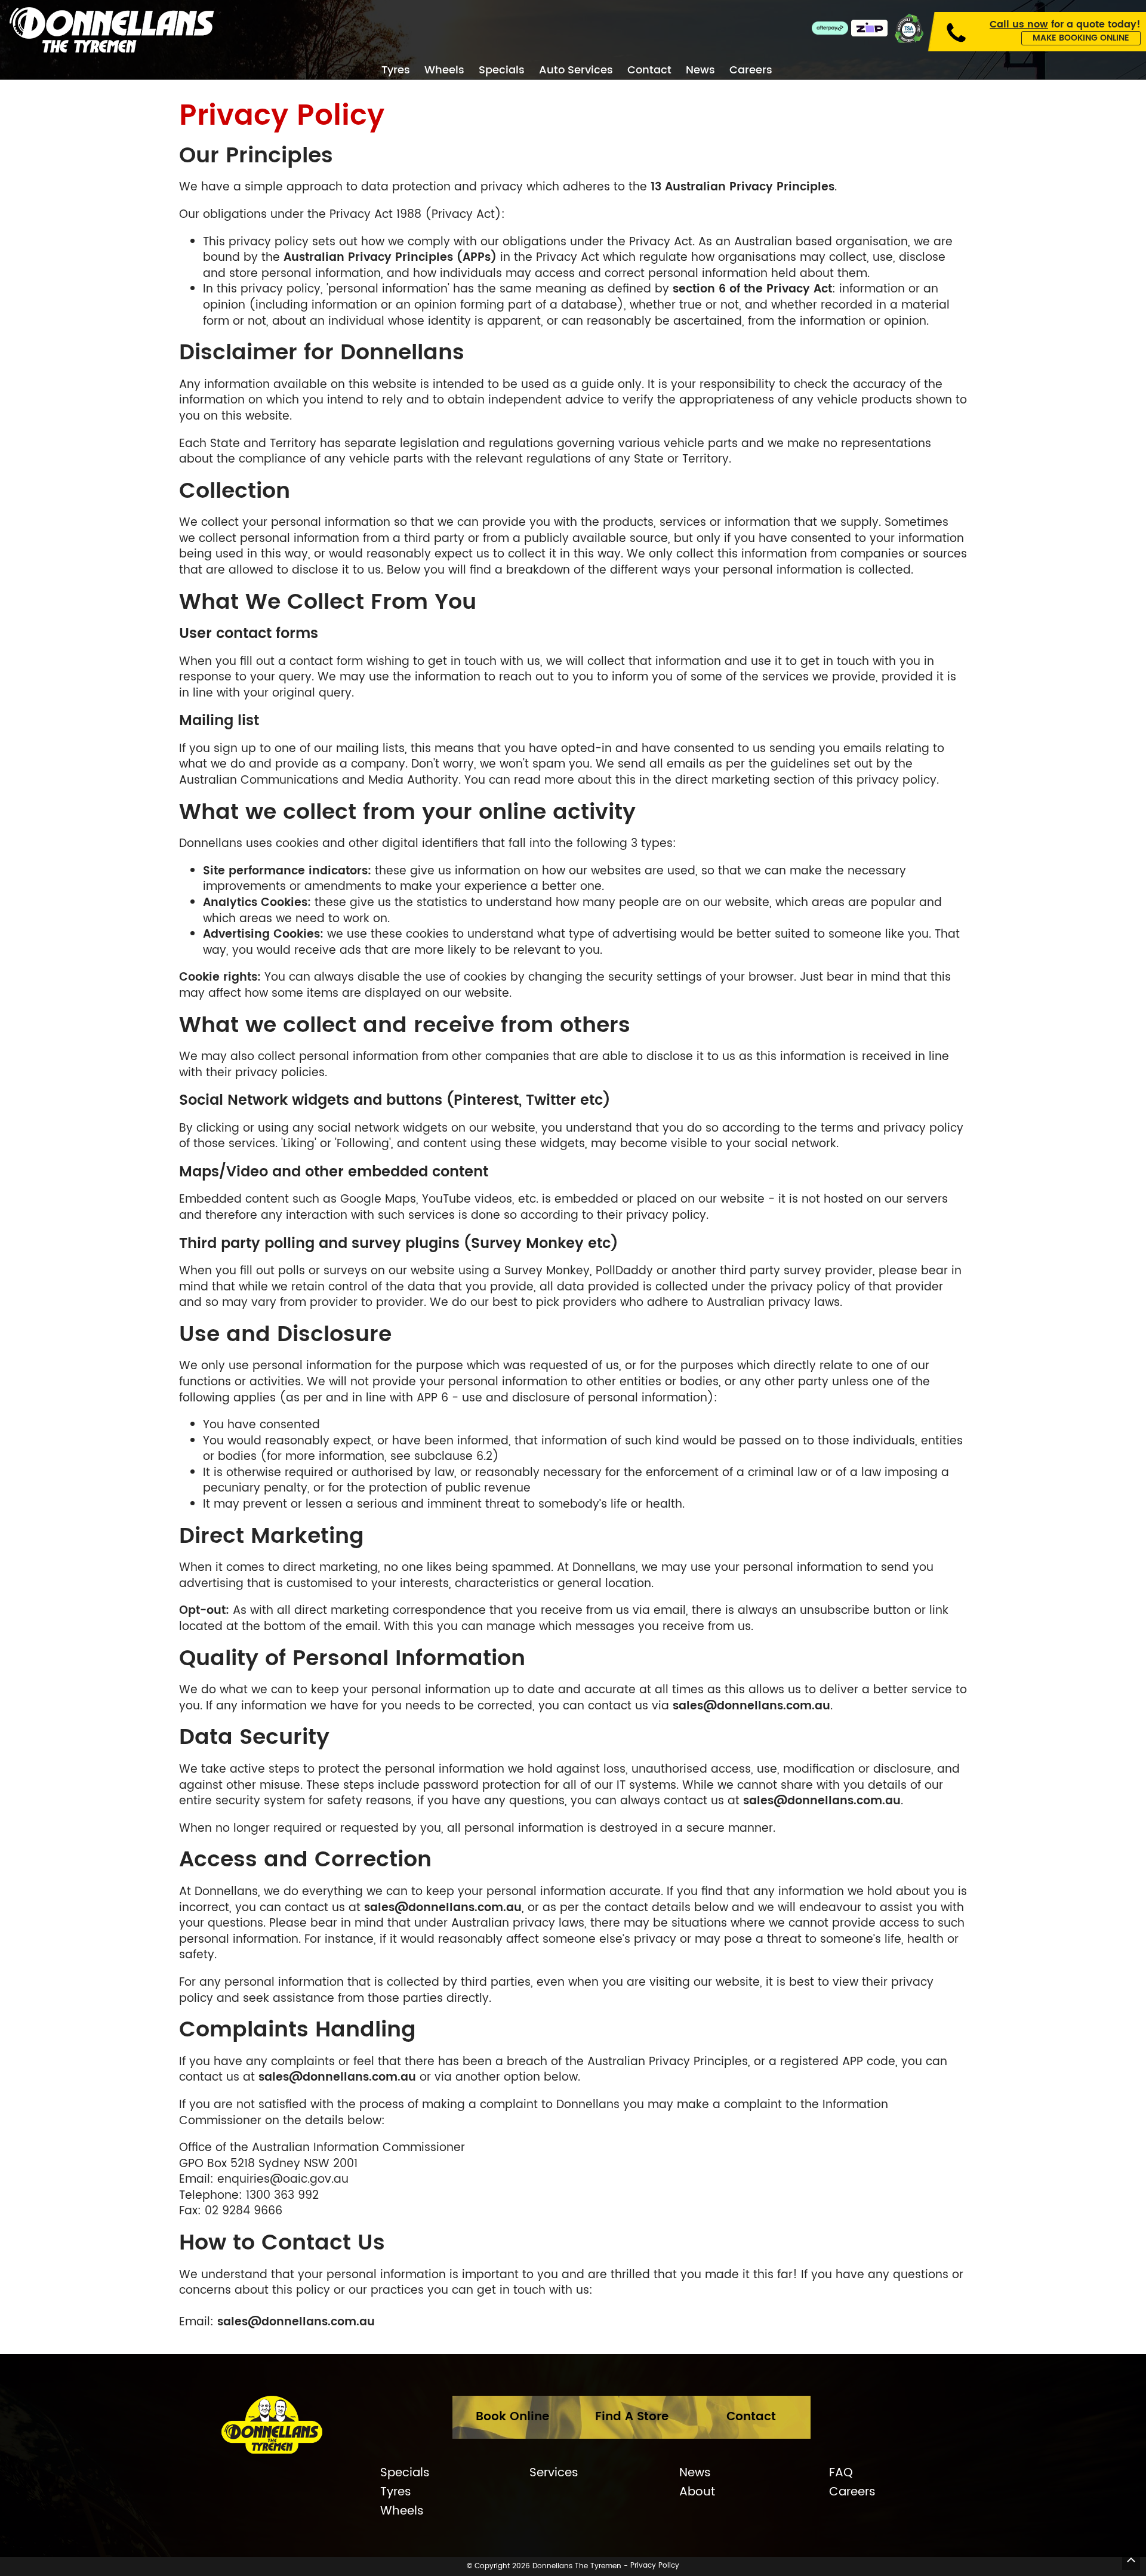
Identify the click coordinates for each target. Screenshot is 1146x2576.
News (700, 71)
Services (554, 2473)
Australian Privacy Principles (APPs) (390, 258)
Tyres (396, 71)
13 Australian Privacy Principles (743, 187)
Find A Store (632, 2417)
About (697, 2492)
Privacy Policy (655, 2566)
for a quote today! (1065, 24)
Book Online (512, 2417)
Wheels (444, 71)
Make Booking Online (1081, 38)
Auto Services (576, 71)
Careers (751, 71)
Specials (502, 71)
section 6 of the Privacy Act (752, 289)
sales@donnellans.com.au (751, 1706)
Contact (649, 71)
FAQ (841, 2473)
